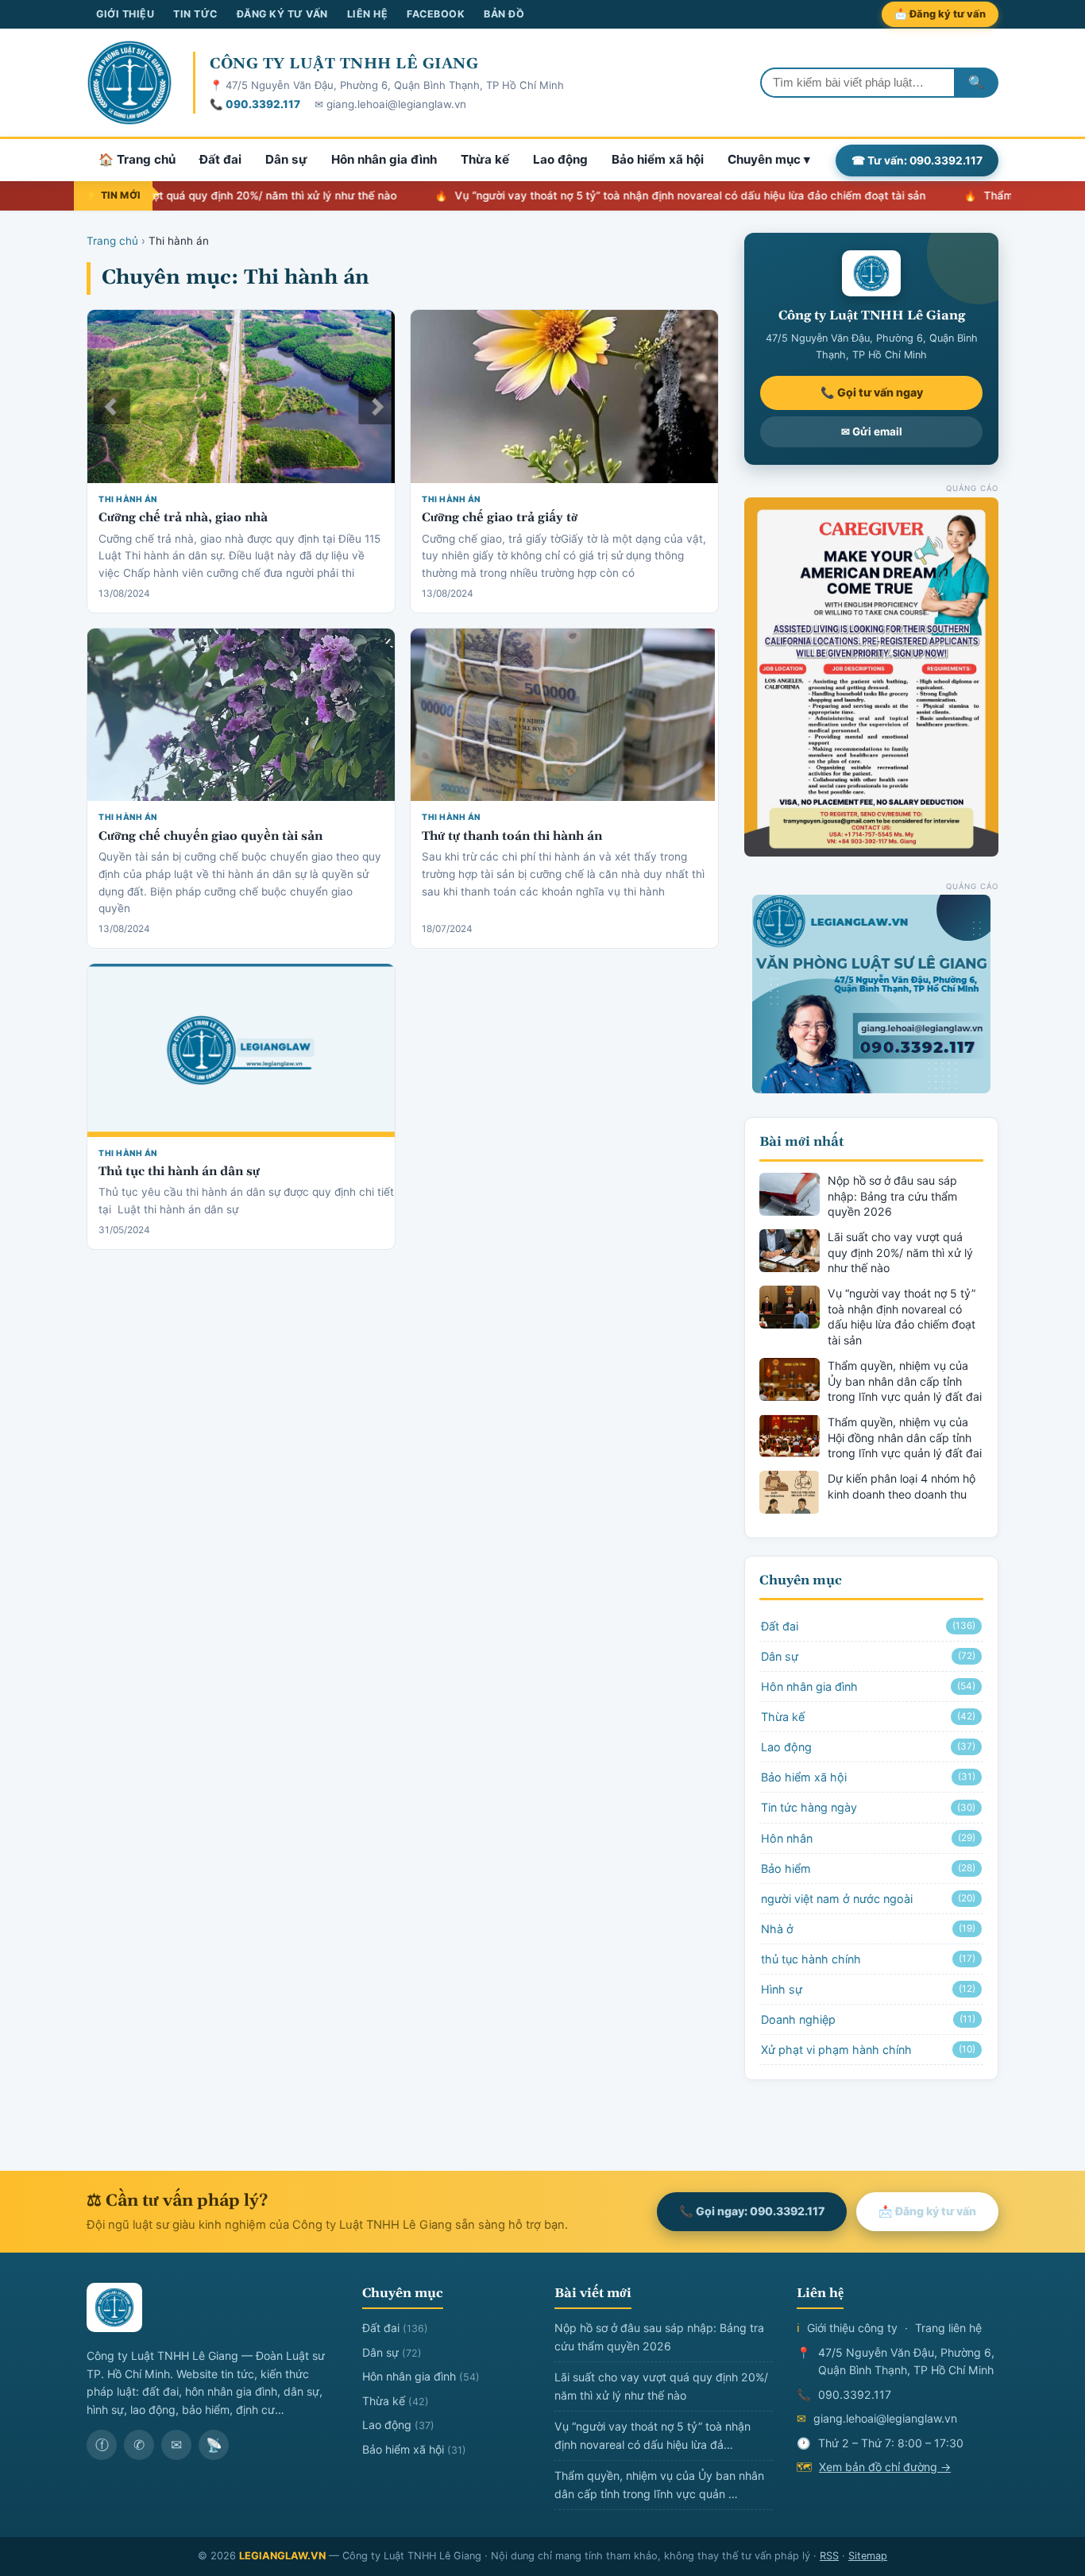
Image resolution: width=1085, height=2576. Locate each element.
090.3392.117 (855, 2394)
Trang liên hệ (948, 2328)
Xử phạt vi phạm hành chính (868, 2050)
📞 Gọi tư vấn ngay (872, 392)
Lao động (560, 159)
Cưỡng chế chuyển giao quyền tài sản (210, 836)
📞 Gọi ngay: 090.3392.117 (752, 2211)
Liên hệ (368, 14)
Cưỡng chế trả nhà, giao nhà (183, 518)
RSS (829, 2556)
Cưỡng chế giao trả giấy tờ (500, 518)
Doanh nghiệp (868, 2019)
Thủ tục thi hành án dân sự (179, 1172)
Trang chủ (112, 241)
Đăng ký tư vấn (282, 14)
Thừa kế (485, 159)
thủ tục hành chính (868, 1959)
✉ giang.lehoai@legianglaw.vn (390, 104)
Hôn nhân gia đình (384, 159)
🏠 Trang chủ (137, 159)
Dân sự (286, 159)
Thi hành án (128, 499)
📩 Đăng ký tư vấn (940, 14)
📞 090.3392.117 (255, 104)
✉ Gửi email (872, 431)
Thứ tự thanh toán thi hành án (512, 836)
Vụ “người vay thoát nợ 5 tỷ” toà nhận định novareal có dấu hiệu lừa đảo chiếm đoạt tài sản (633, 195)
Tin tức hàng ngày (868, 1807)
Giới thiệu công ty (852, 2328)
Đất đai (220, 159)
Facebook (436, 14)
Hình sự (868, 1989)
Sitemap (868, 2556)
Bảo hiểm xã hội (658, 159)
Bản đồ (504, 14)
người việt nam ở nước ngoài (868, 1899)
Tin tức (195, 14)
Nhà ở (868, 1929)
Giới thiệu (125, 14)
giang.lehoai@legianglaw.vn (885, 2418)
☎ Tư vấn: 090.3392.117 (917, 160)
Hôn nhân (868, 1838)
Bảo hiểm (868, 1868)
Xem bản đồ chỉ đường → (885, 2467)
